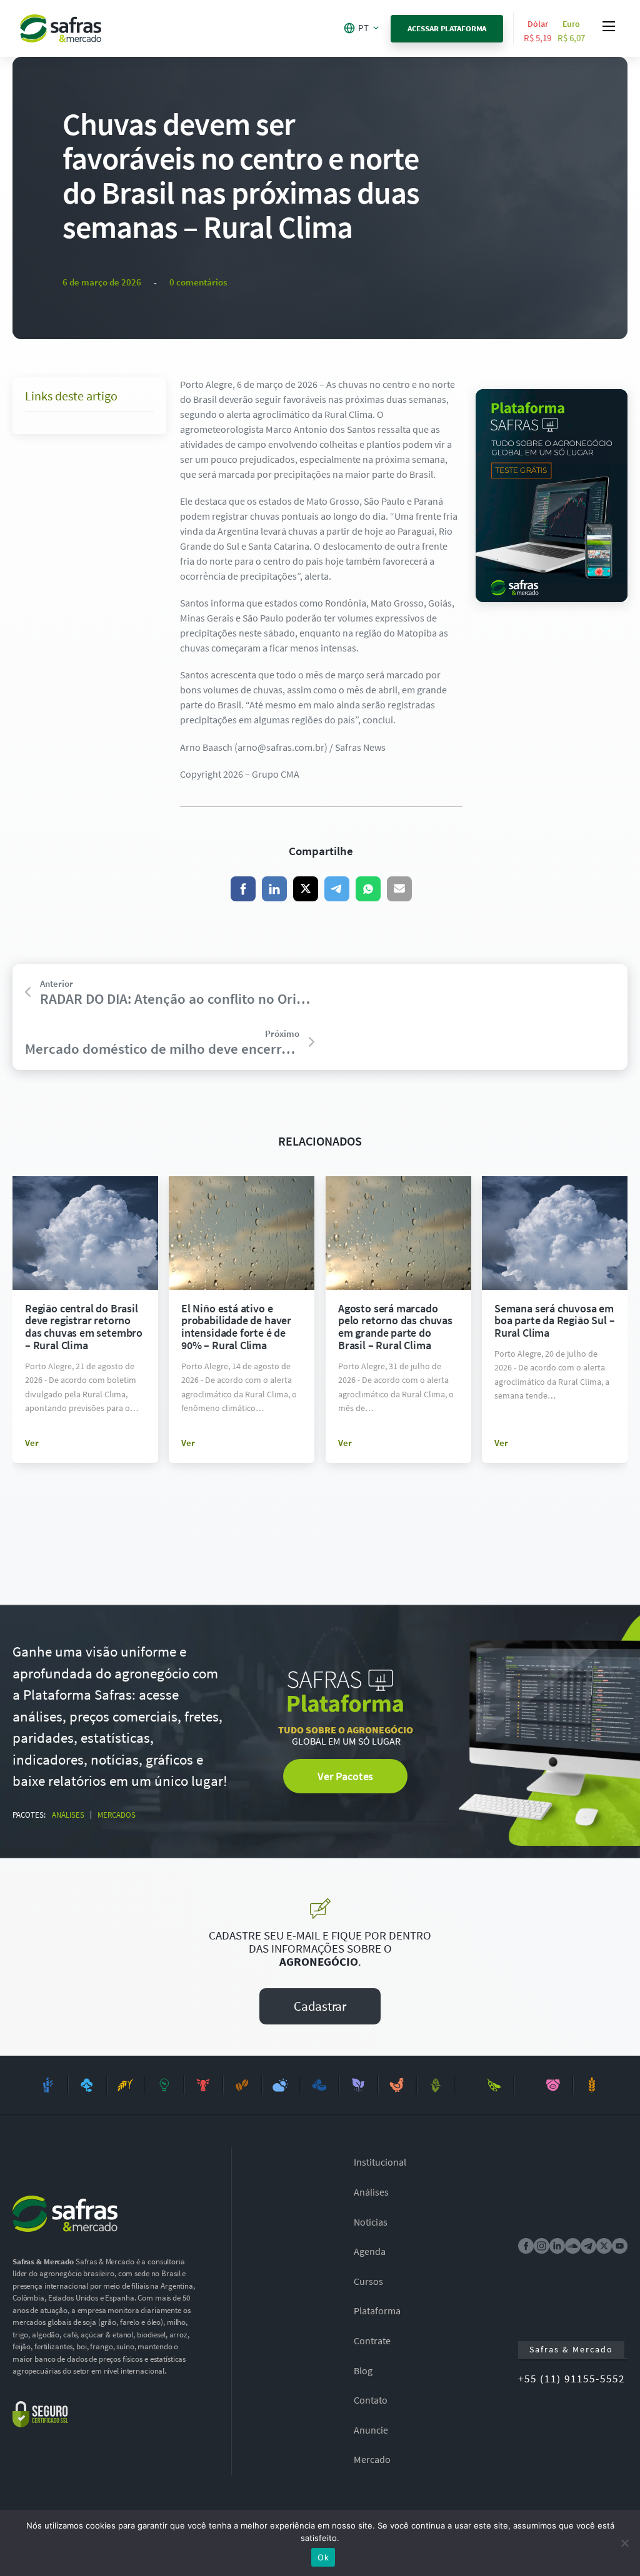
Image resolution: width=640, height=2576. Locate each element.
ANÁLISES (68, 1815)
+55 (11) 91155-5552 (572, 2379)
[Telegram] (337, 889)
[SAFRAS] (61, 28)
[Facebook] (243, 889)
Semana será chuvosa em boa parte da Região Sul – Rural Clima (555, 1321)
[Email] (399, 889)
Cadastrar (320, 2006)
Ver (32, 1443)
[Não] (624, 2543)
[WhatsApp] (368, 889)
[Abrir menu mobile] (609, 26)
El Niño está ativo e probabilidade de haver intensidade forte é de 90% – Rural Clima (236, 1327)
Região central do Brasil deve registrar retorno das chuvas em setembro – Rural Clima (84, 1327)
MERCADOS (117, 1815)
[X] (306, 889)
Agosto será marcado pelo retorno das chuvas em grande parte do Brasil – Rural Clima (395, 1327)
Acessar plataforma (447, 28)
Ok (323, 2557)
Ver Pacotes (345, 1776)
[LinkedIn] (274, 889)
